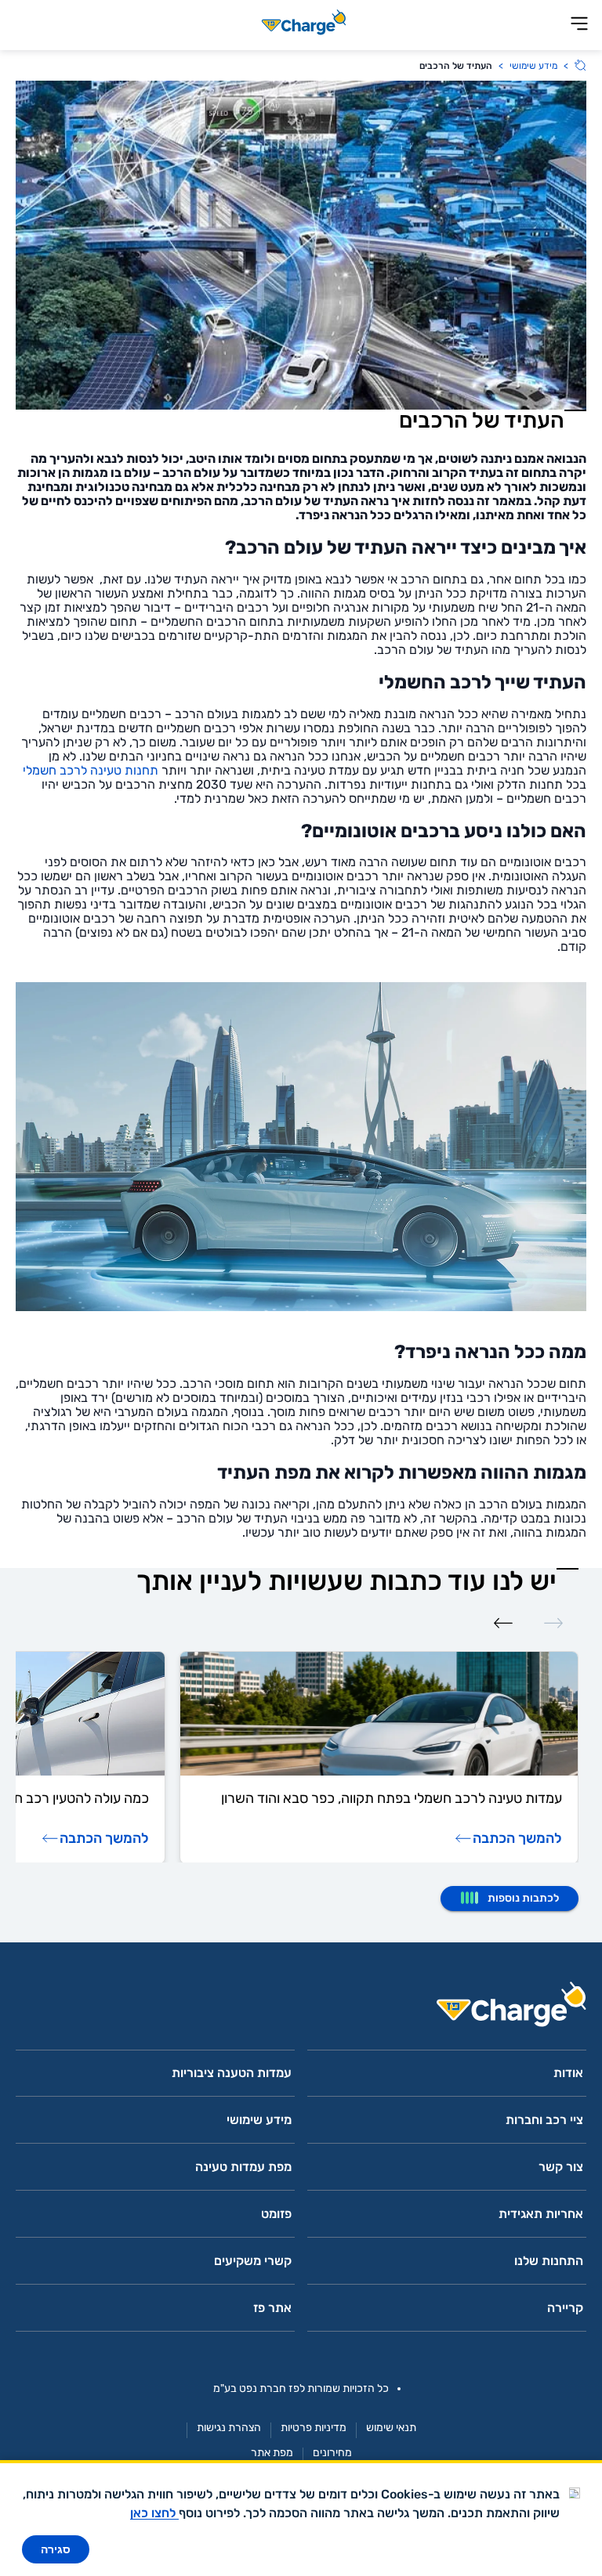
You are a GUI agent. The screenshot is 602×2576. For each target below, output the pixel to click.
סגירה (56, 2549)
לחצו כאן (154, 2513)
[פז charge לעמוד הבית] (301, 2009)
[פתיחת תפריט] (579, 25)
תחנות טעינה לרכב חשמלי (91, 770)
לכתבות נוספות (523, 1898)
